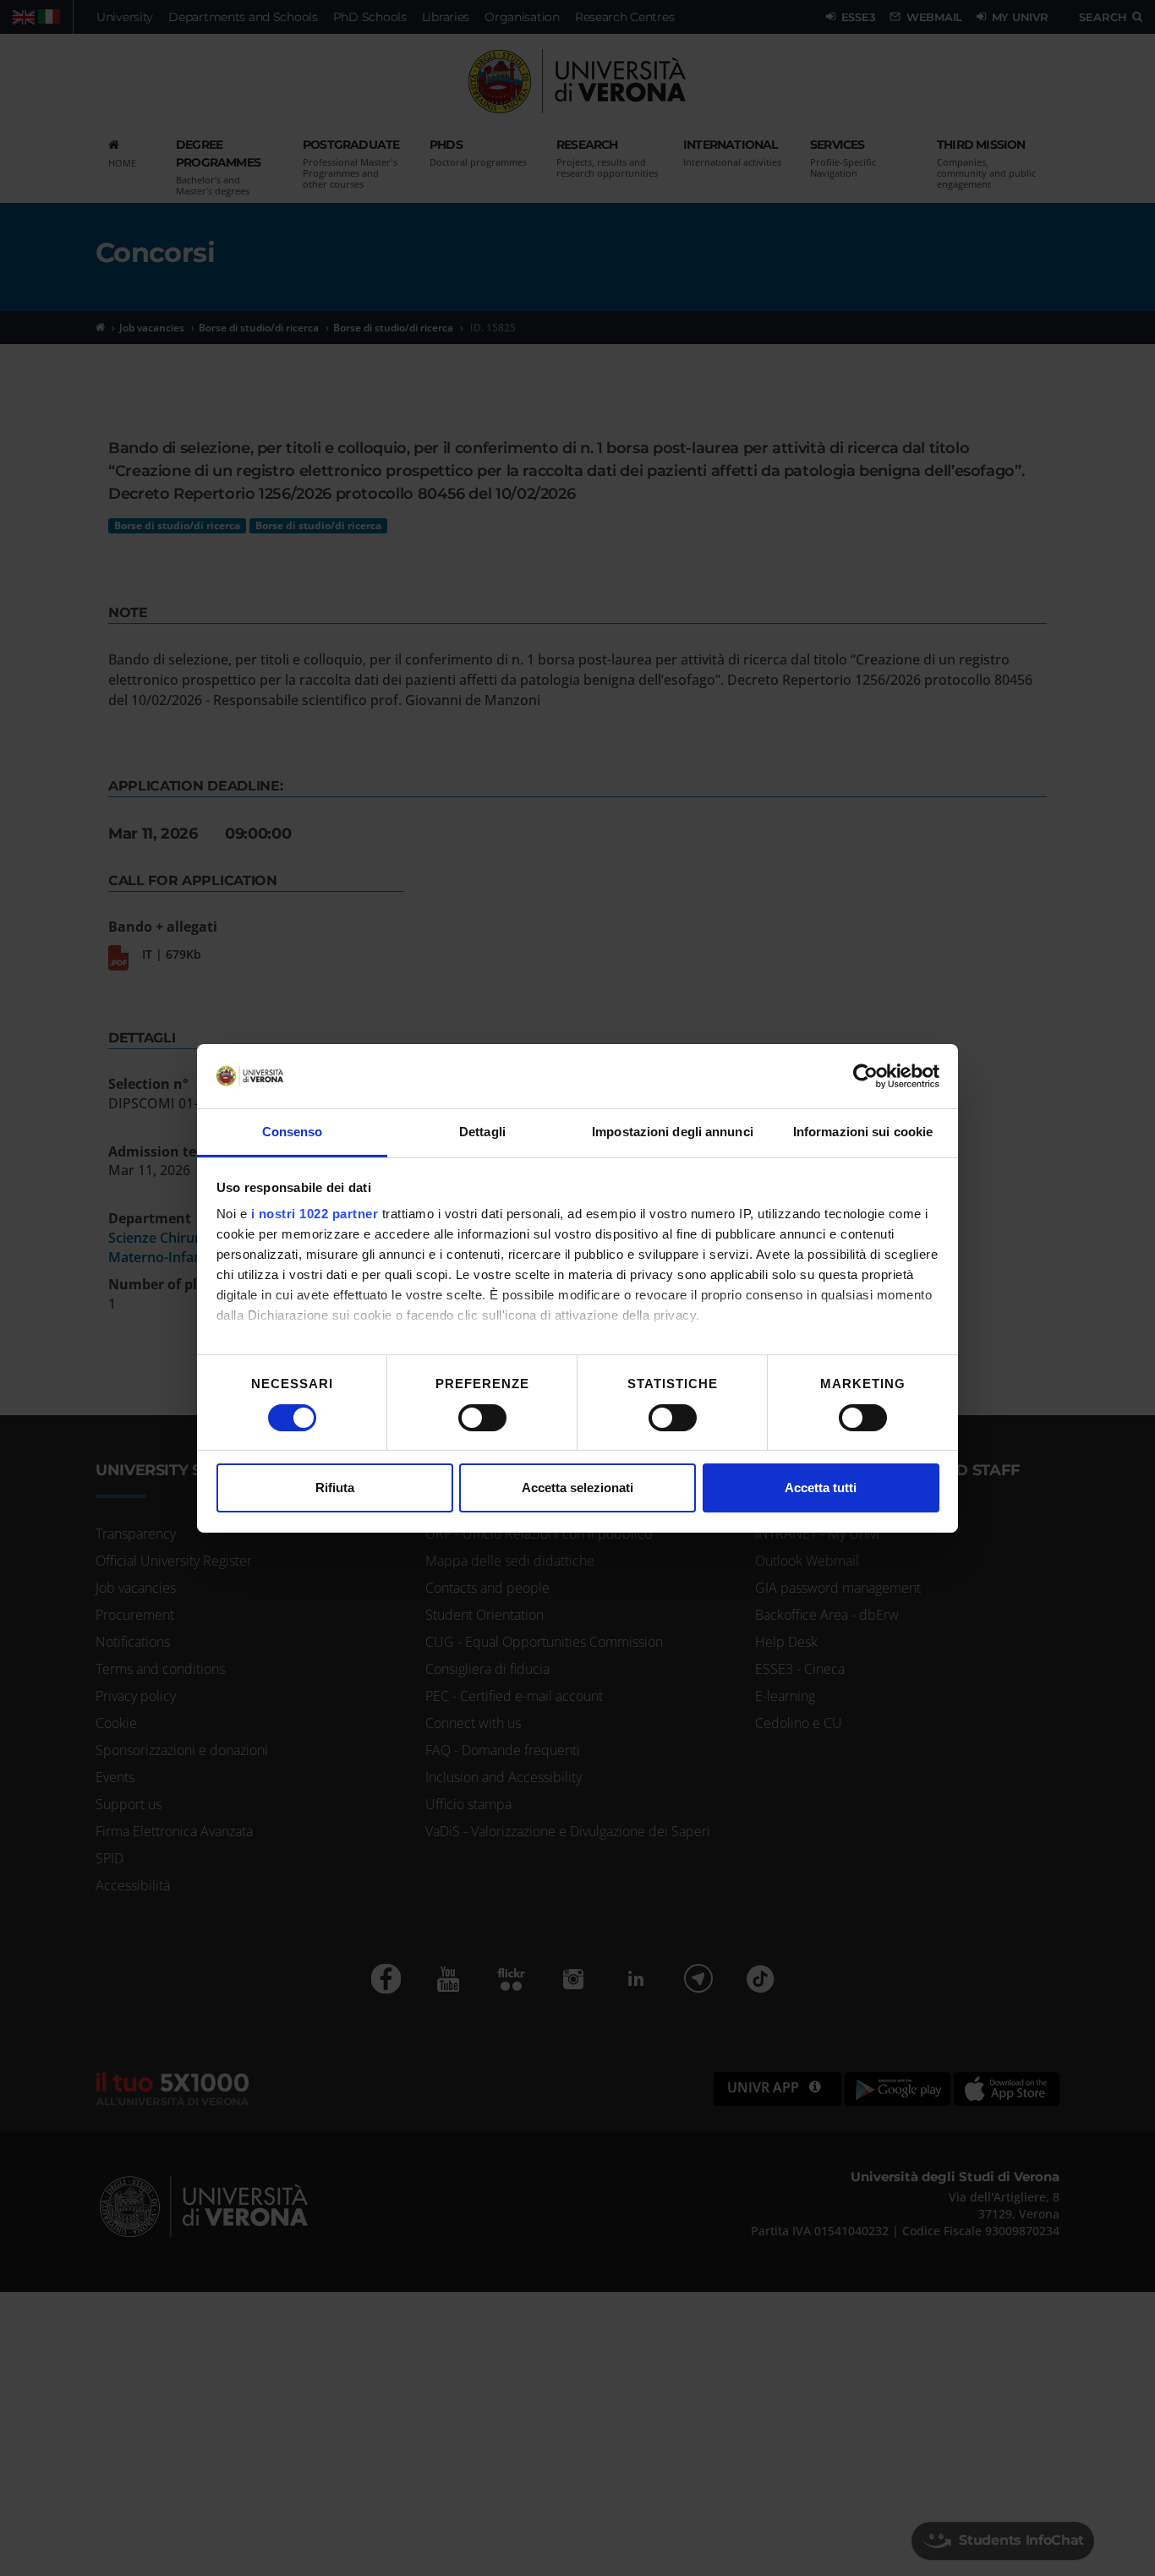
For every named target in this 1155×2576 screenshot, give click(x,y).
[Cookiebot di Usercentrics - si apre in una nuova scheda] (865, 1076)
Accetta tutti (821, 1488)
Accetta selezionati (577, 1488)
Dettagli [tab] (482, 1132)
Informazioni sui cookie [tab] (863, 1132)
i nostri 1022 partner (315, 1214)
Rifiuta (335, 1488)
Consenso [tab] (293, 1132)
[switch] (482, 1418)
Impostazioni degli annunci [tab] (673, 1132)
